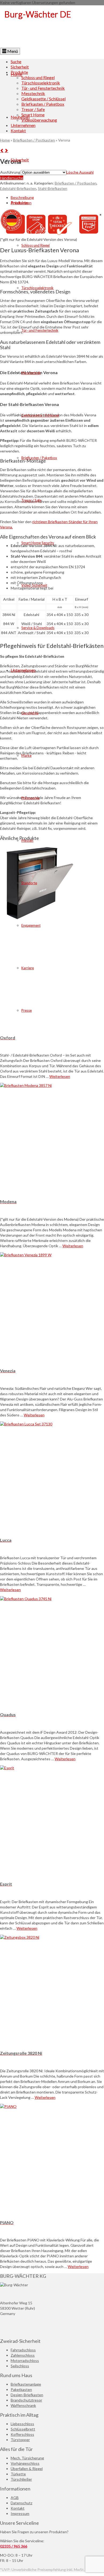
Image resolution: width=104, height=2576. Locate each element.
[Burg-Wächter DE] (52, 27)
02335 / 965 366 (14, 2546)
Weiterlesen (60, 1076)
